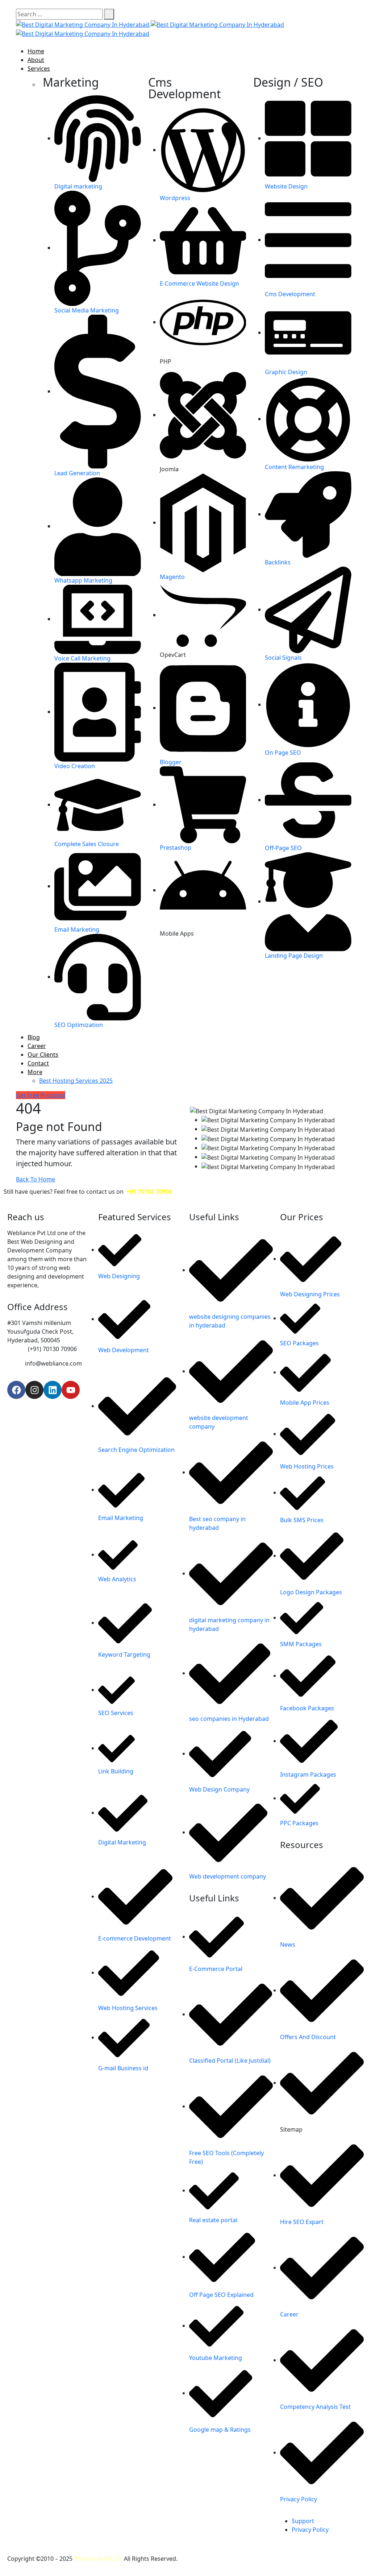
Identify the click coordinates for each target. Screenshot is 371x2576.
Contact (38, 1063)
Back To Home (36, 1179)
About (36, 60)
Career (37, 1046)
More (35, 1072)
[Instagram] (34, 1390)
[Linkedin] (53, 1390)
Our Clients (43, 1055)
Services (39, 69)
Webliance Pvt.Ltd (98, 2559)
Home (36, 51)
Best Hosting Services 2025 (76, 1081)
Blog (34, 1037)
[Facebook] (16, 1390)
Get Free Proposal (41, 1095)
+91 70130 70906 (149, 1192)
